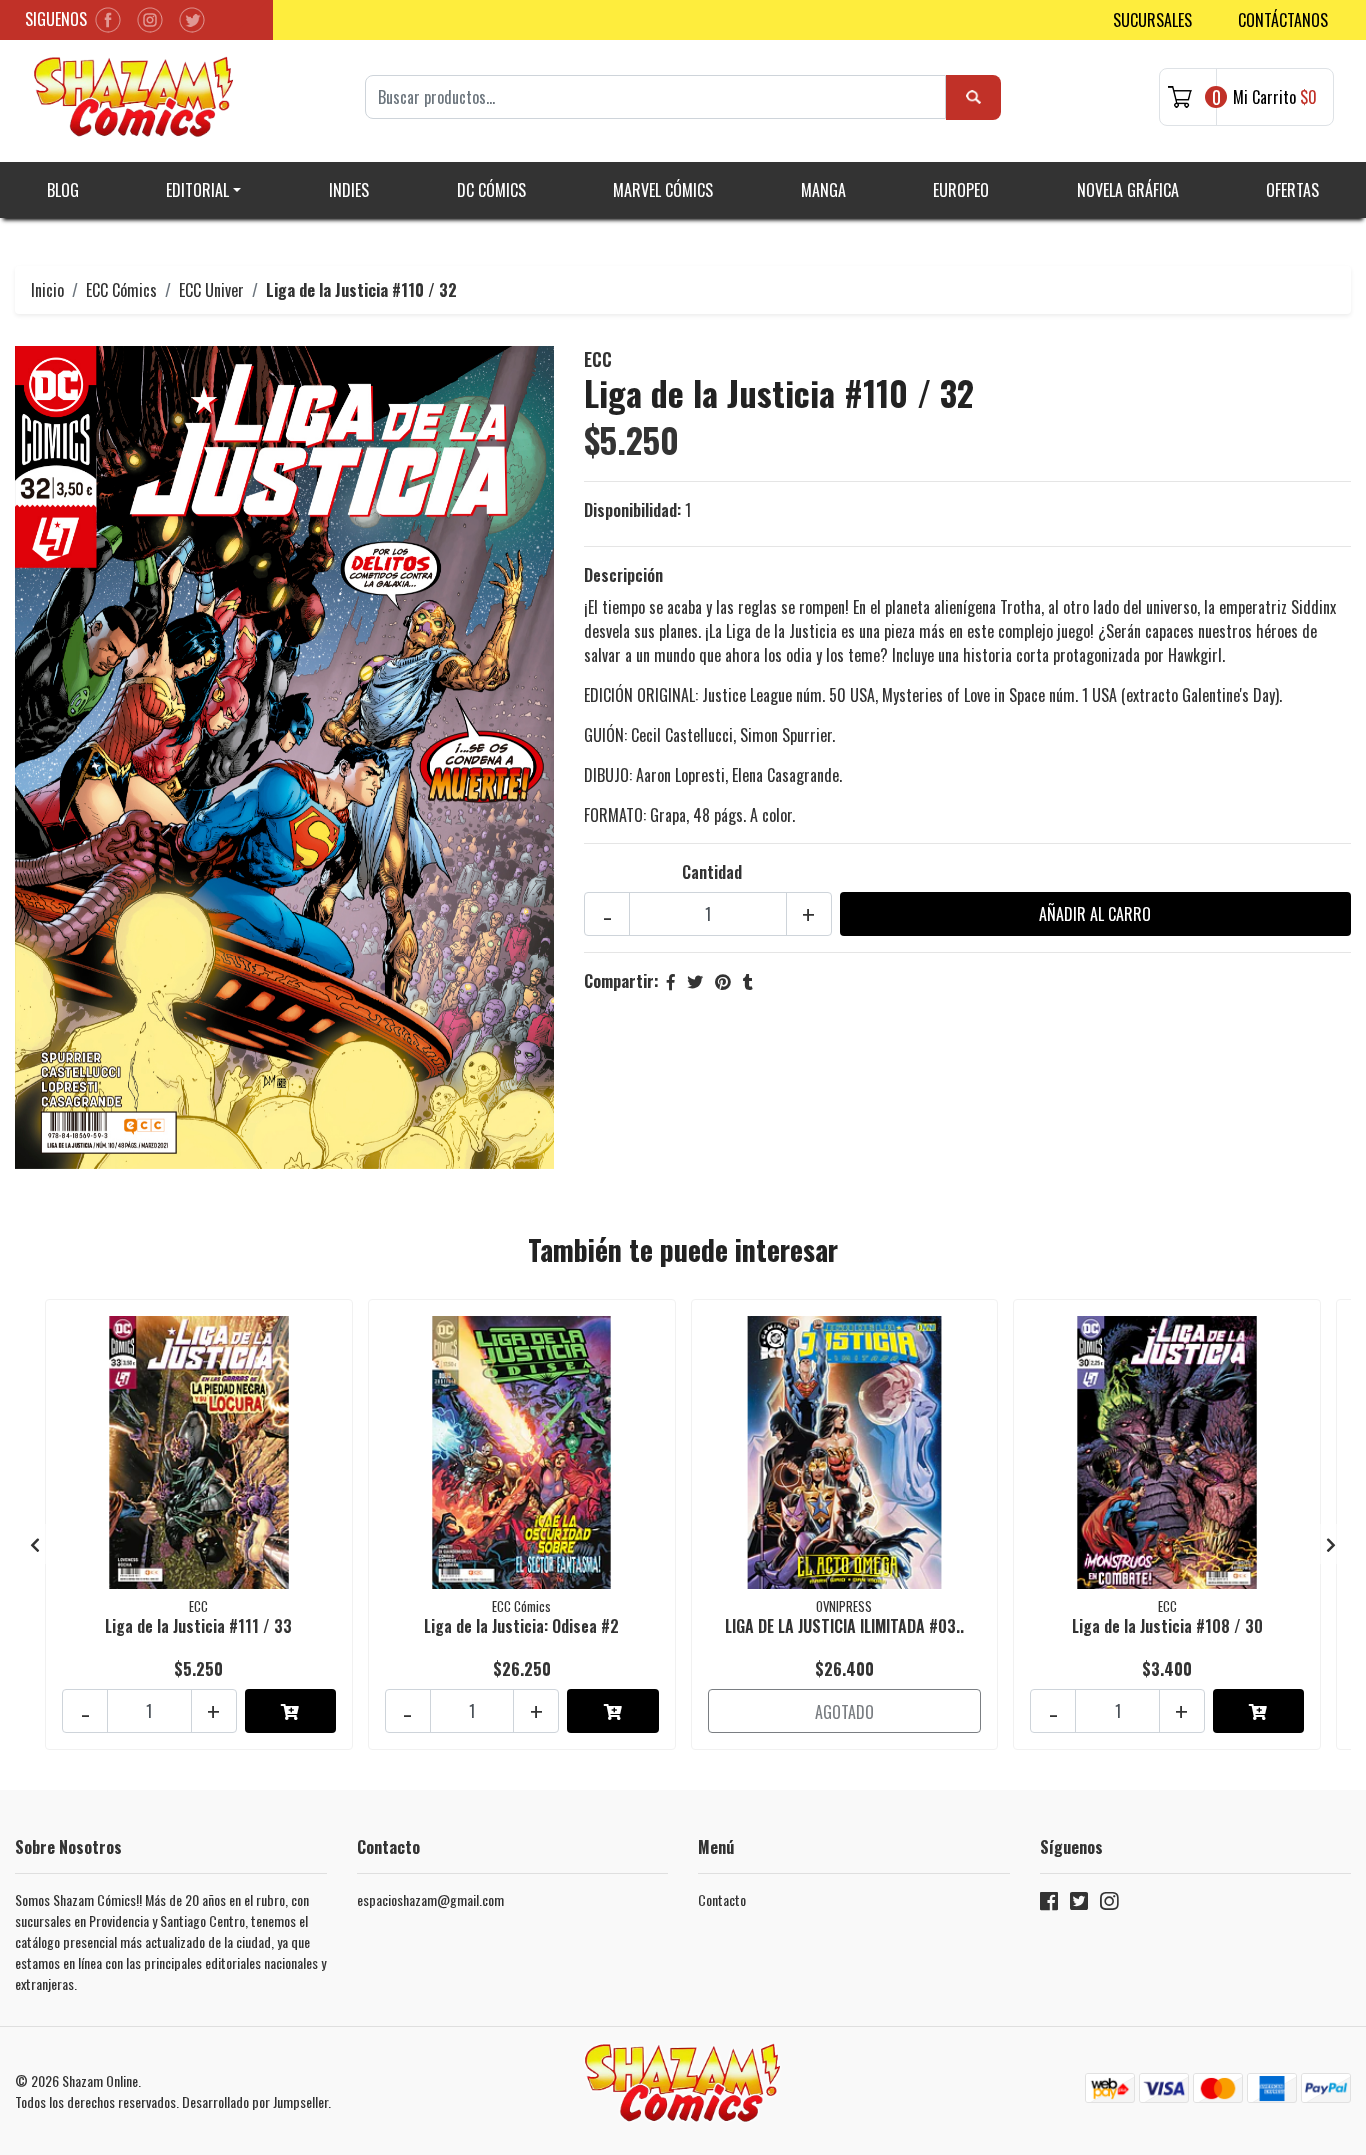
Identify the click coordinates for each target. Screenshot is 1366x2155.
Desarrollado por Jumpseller (255, 2101)
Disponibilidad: (632, 510)
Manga (823, 190)
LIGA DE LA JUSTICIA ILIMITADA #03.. (844, 1626)
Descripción (623, 575)
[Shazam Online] (134, 97)
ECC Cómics (121, 290)
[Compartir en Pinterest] (723, 981)
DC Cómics (491, 190)
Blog (63, 190)
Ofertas (1292, 190)
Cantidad (712, 872)
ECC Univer (211, 290)
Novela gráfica (1128, 190)
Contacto (722, 1899)
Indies (349, 190)
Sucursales (1152, 20)
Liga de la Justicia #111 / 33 (198, 1626)
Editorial (197, 190)
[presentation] (35, 1544)
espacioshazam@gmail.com (430, 1899)
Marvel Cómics (663, 190)
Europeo (961, 190)
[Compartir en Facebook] (671, 981)
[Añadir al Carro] (290, 1711)
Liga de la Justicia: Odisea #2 (521, 1626)
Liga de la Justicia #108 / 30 (1167, 1626)
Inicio (47, 290)
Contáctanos (1283, 20)
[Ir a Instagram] (1109, 1904)
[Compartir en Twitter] (695, 981)
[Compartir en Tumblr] (748, 981)
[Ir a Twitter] (1079, 1904)
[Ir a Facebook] (1049, 1904)
